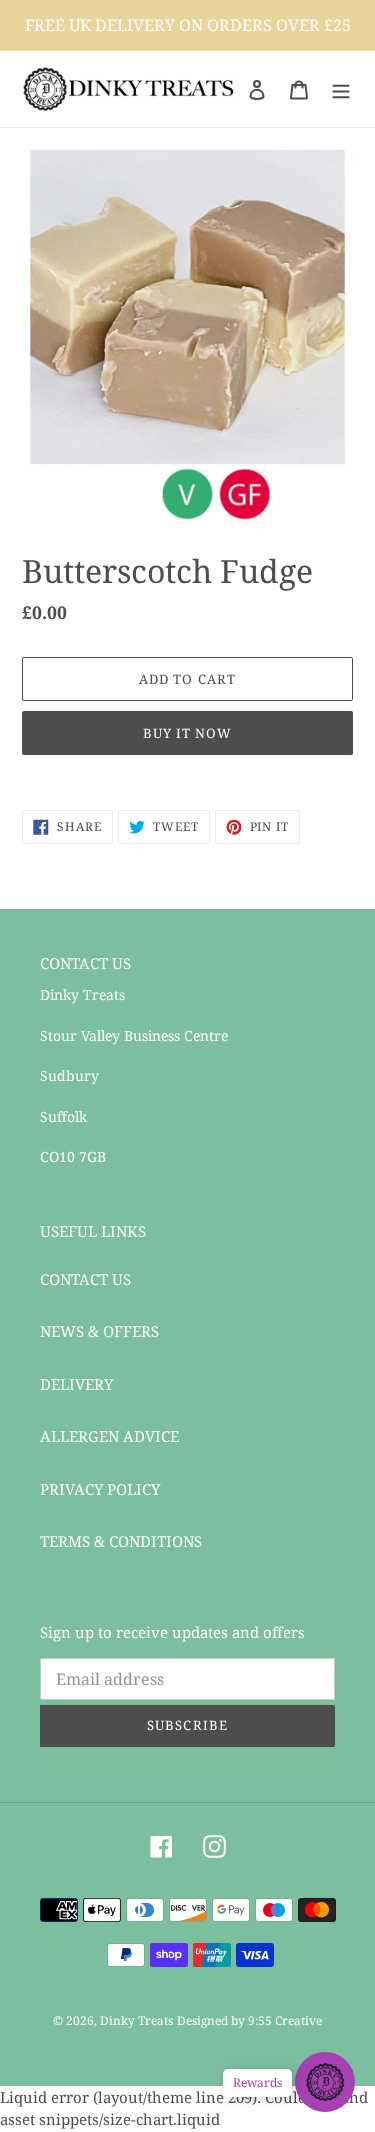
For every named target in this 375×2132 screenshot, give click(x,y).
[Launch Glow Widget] (325, 2082)
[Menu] (341, 88)
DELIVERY (76, 1384)
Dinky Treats (136, 2020)
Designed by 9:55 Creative (249, 2020)
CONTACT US (85, 1279)
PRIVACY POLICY (100, 1489)
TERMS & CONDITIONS (121, 1541)
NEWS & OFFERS (99, 1331)
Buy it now (187, 733)
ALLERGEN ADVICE (109, 1436)
